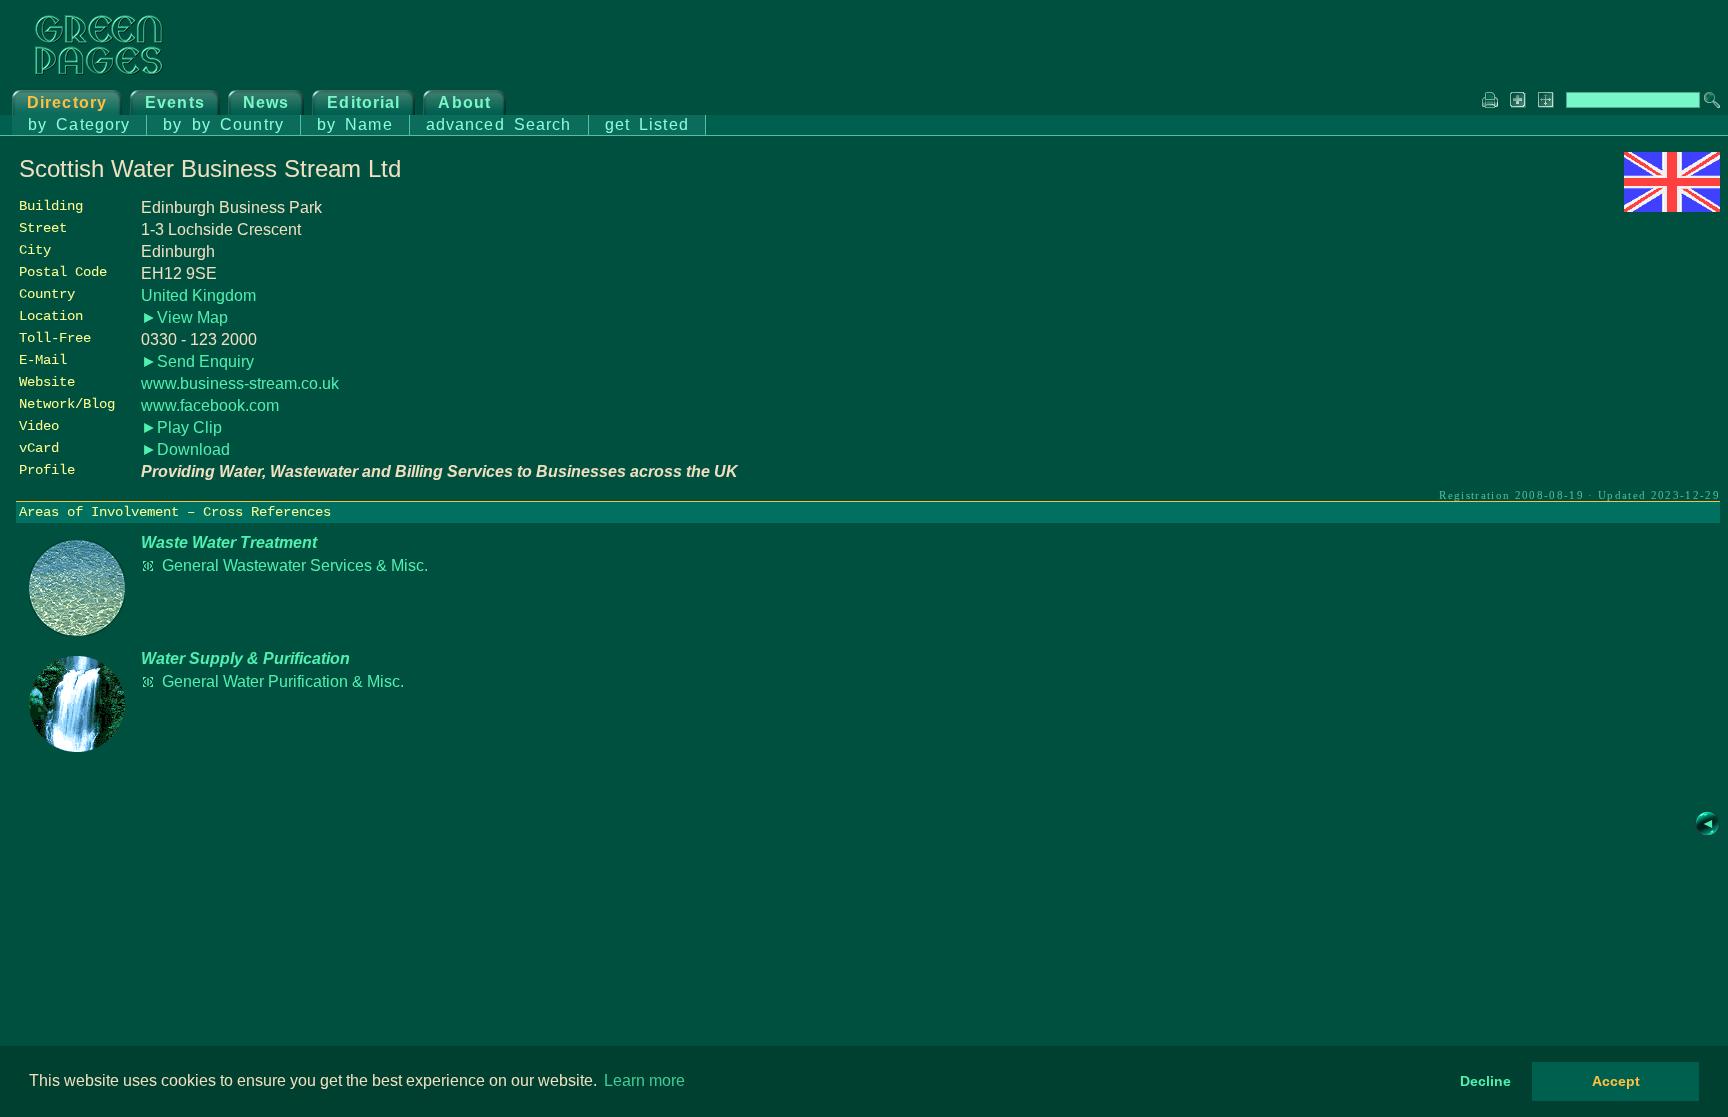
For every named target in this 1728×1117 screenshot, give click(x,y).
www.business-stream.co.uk (240, 383)
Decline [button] (1485, 1081)
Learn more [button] (644, 1080)
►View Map (184, 317)
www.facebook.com (210, 405)
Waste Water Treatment (229, 542)
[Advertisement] (1570, 357)
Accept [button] (1616, 1081)
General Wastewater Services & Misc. (295, 565)
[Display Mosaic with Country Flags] (1672, 206)
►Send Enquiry (197, 361)
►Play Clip (181, 427)
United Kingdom (198, 295)
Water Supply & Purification (245, 658)
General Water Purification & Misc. (283, 681)
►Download (185, 449)
